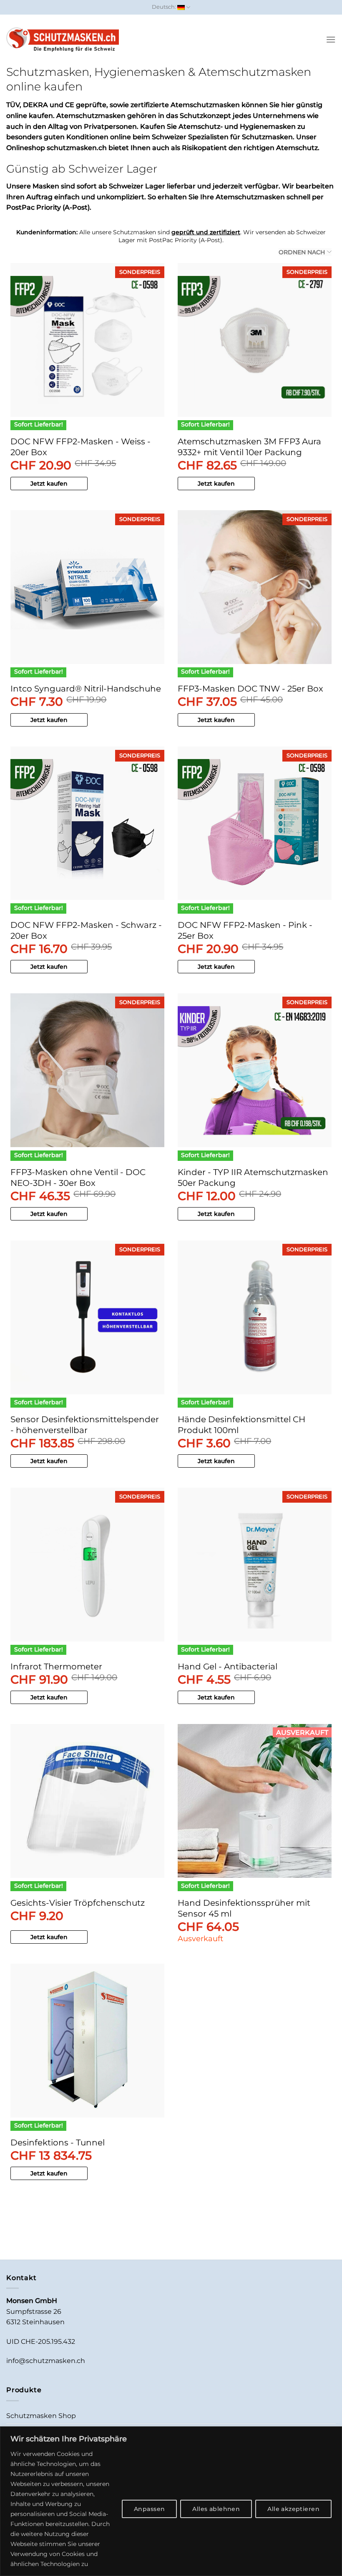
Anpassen (149, 2509)
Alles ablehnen (216, 2509)
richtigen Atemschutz (281, 148)
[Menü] (331, 39)
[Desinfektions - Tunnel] (87, 2041)
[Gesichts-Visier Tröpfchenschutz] (87, 1801)
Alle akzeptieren (293, 2509)
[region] (171, 2501)
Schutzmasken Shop (41, 2416)
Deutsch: (165, 7)
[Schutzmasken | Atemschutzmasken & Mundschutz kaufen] (63, 40)
